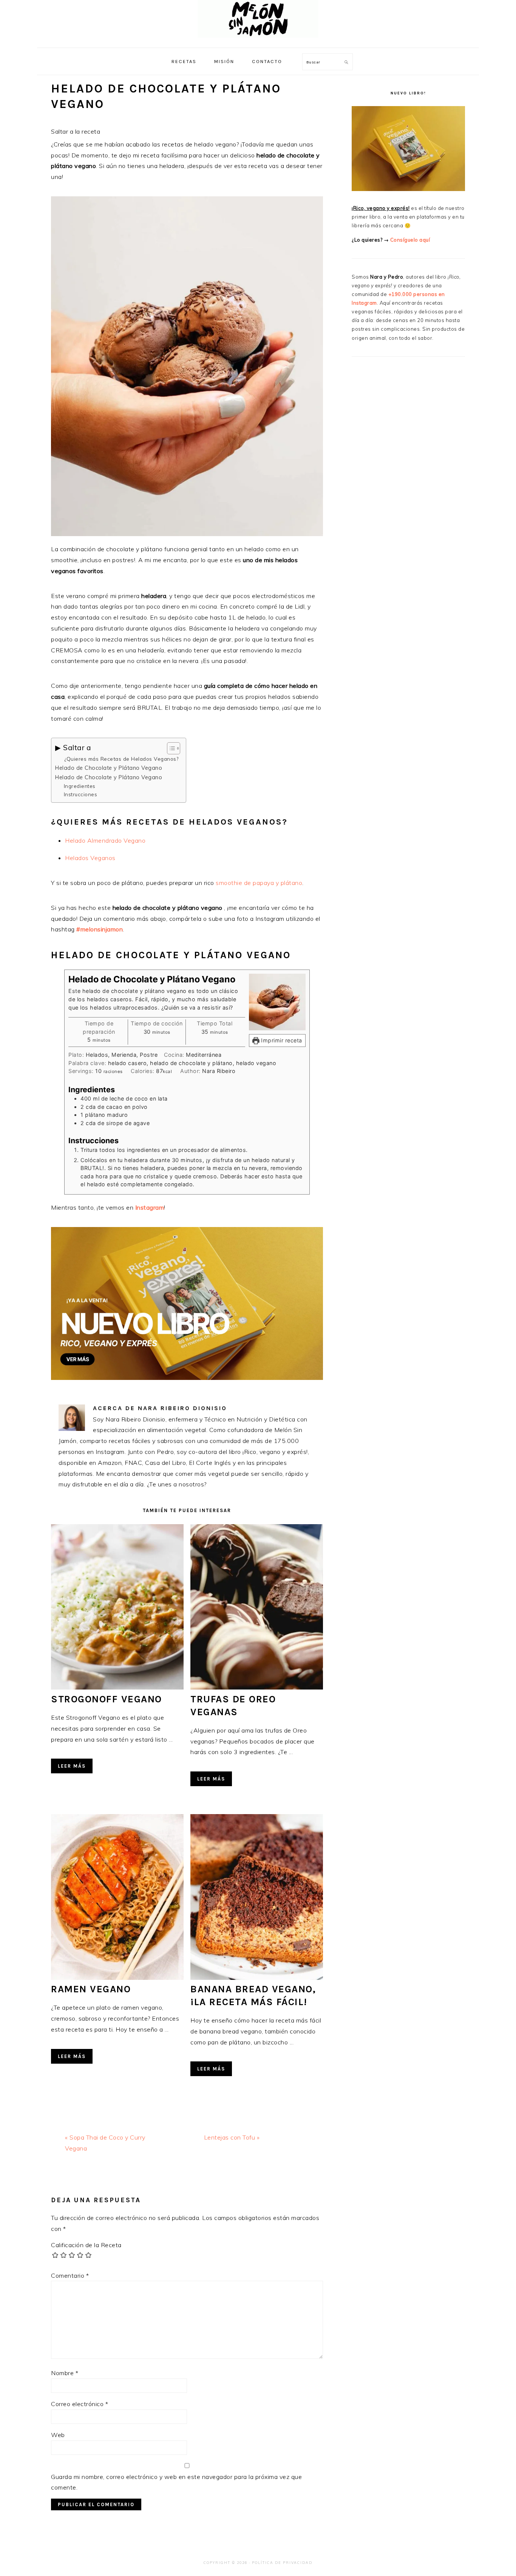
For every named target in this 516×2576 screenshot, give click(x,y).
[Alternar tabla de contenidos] (170, 748)
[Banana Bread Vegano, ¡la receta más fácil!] (257, 1978)
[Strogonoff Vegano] (117, 1687)
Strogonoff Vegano (107, 1699)
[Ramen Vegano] (117, 1978)
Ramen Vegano (91, 1989)
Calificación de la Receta (86, 2245)
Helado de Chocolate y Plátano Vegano (109, 768)
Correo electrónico (80, 2404)
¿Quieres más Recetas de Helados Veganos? (121, 759)
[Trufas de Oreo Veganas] (257, 1687)
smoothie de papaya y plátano (259, 883)
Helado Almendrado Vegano (105, 840)
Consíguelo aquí (410, 240)
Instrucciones (81, 794)
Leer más (72, 1766)
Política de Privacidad (282, 2563)
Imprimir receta (281, 1040)
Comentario (70, 2275)
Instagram (150, 1207)
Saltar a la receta (76, 131)
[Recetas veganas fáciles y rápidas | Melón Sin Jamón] (258, 39)
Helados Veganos (90, 858)
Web (58, 2435)
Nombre (65, 2373)
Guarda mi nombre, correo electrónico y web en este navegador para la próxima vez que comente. (176, 2482)
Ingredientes (80, 786)
